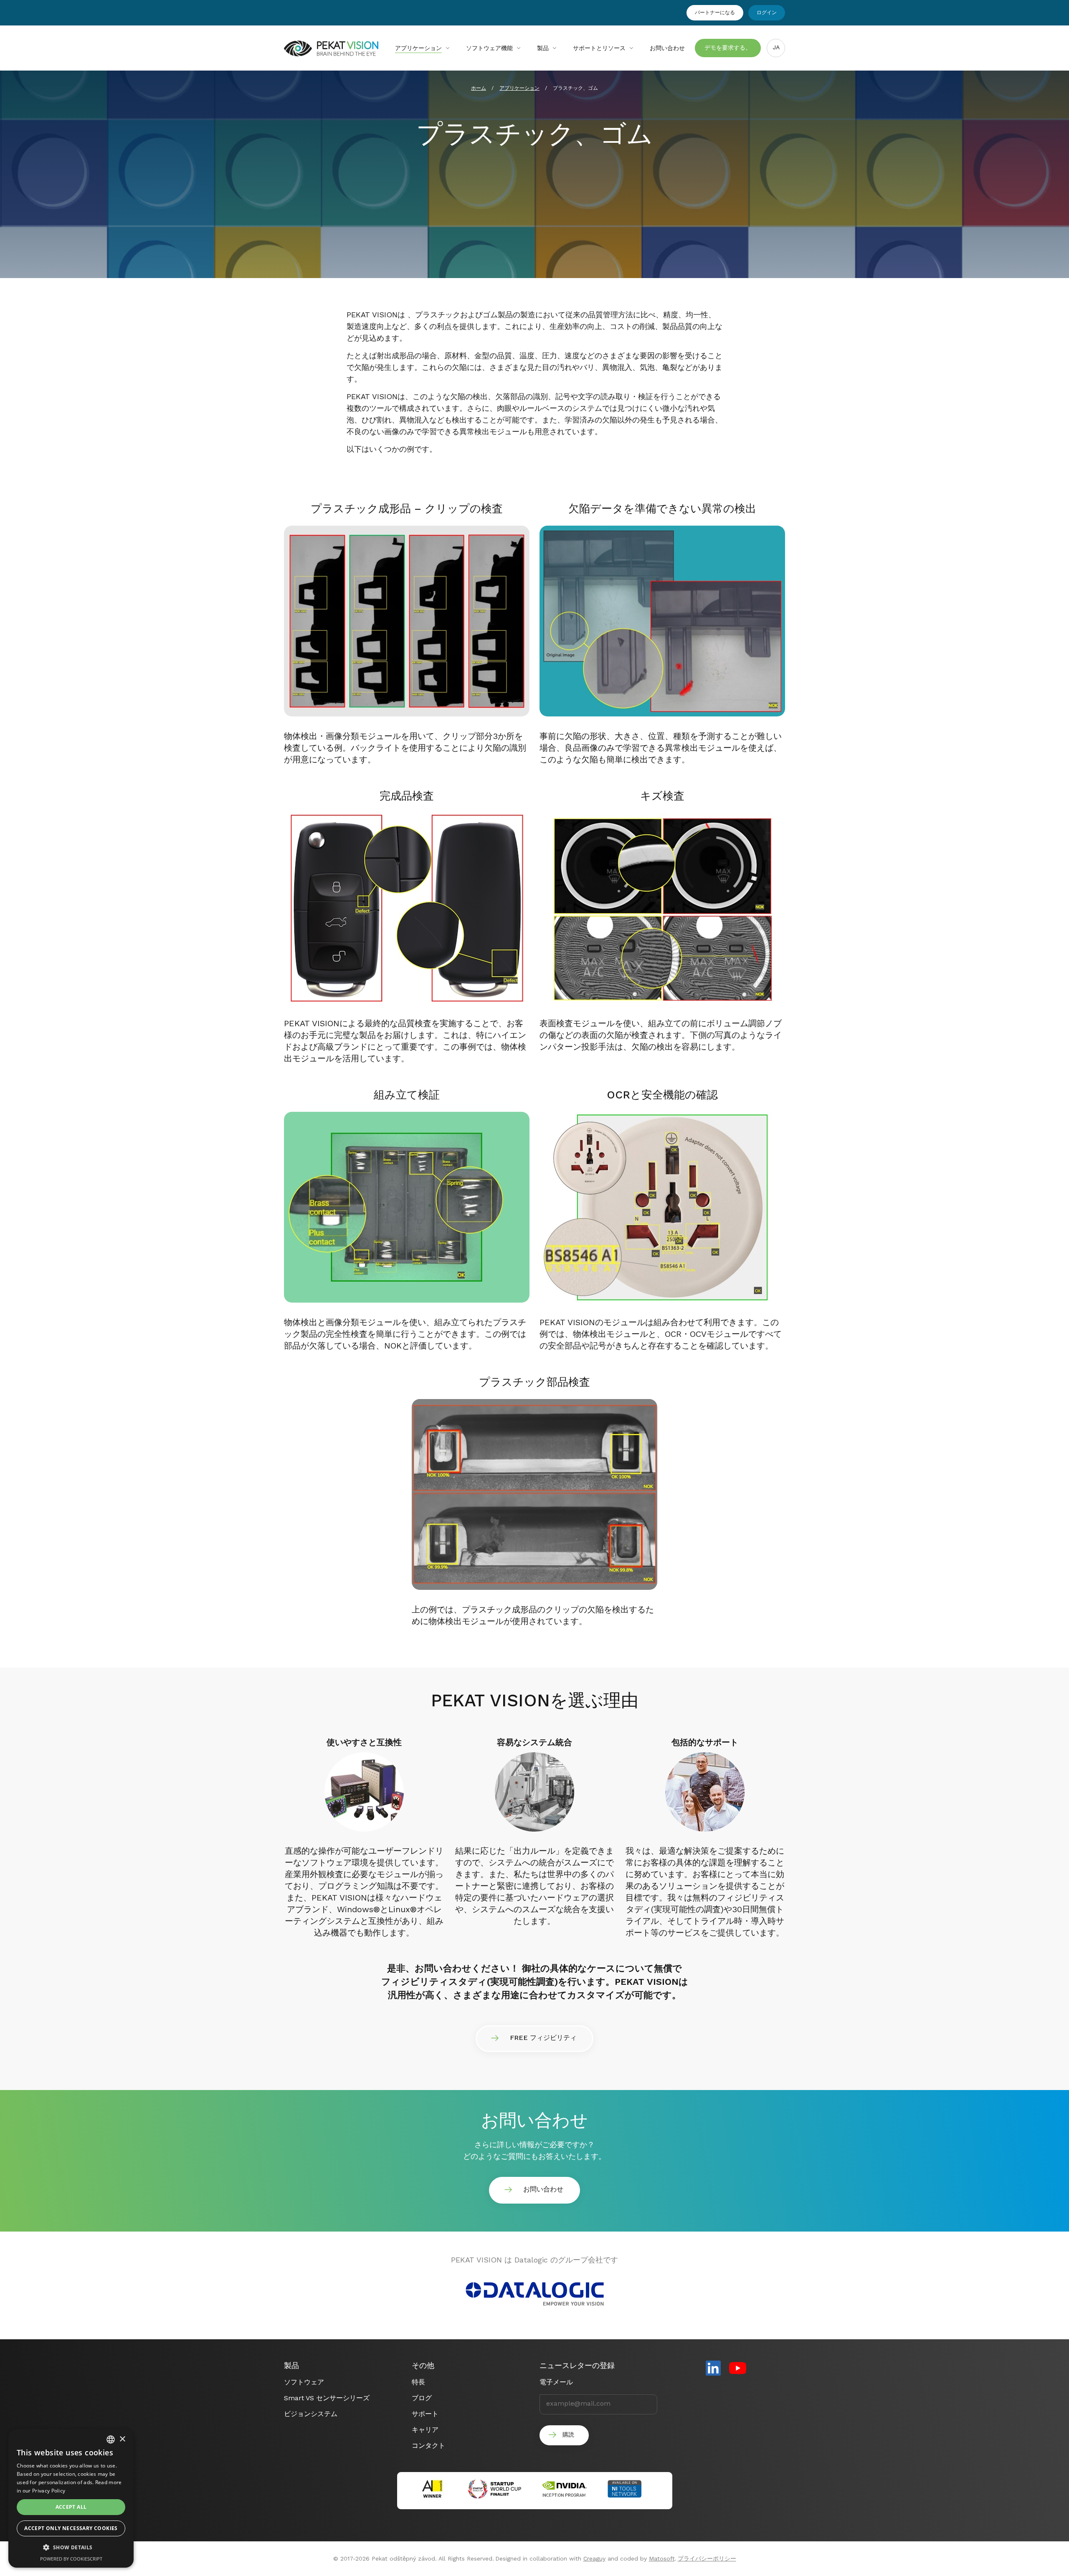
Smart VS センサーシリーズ (327, 2398)
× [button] (122, 2439)
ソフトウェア (304, 2382)
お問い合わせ (667, 48)
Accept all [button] (71, 2507)
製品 (543, 48)
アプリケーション (418, 48)
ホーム (479, 88)
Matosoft (662, 2558)
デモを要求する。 (728, 48)
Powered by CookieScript (71, 2559)
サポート (425, 2414)
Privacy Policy (49, 2491)
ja (776, 47)
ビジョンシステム (311, 2414)
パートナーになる (715, 13)
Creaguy (594, 2558)
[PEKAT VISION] (331, 53)
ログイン (767, 13)
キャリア (425, 2430)
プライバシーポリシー (707, 2558)
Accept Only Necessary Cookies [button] (71, 2528)
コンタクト (428, 2446)
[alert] (71, 2498)
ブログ (422, 2398)
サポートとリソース (599, 48)
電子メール (556, 2382)
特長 (418, 2382)
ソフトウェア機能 (489, 48)
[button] (71, 2548)
